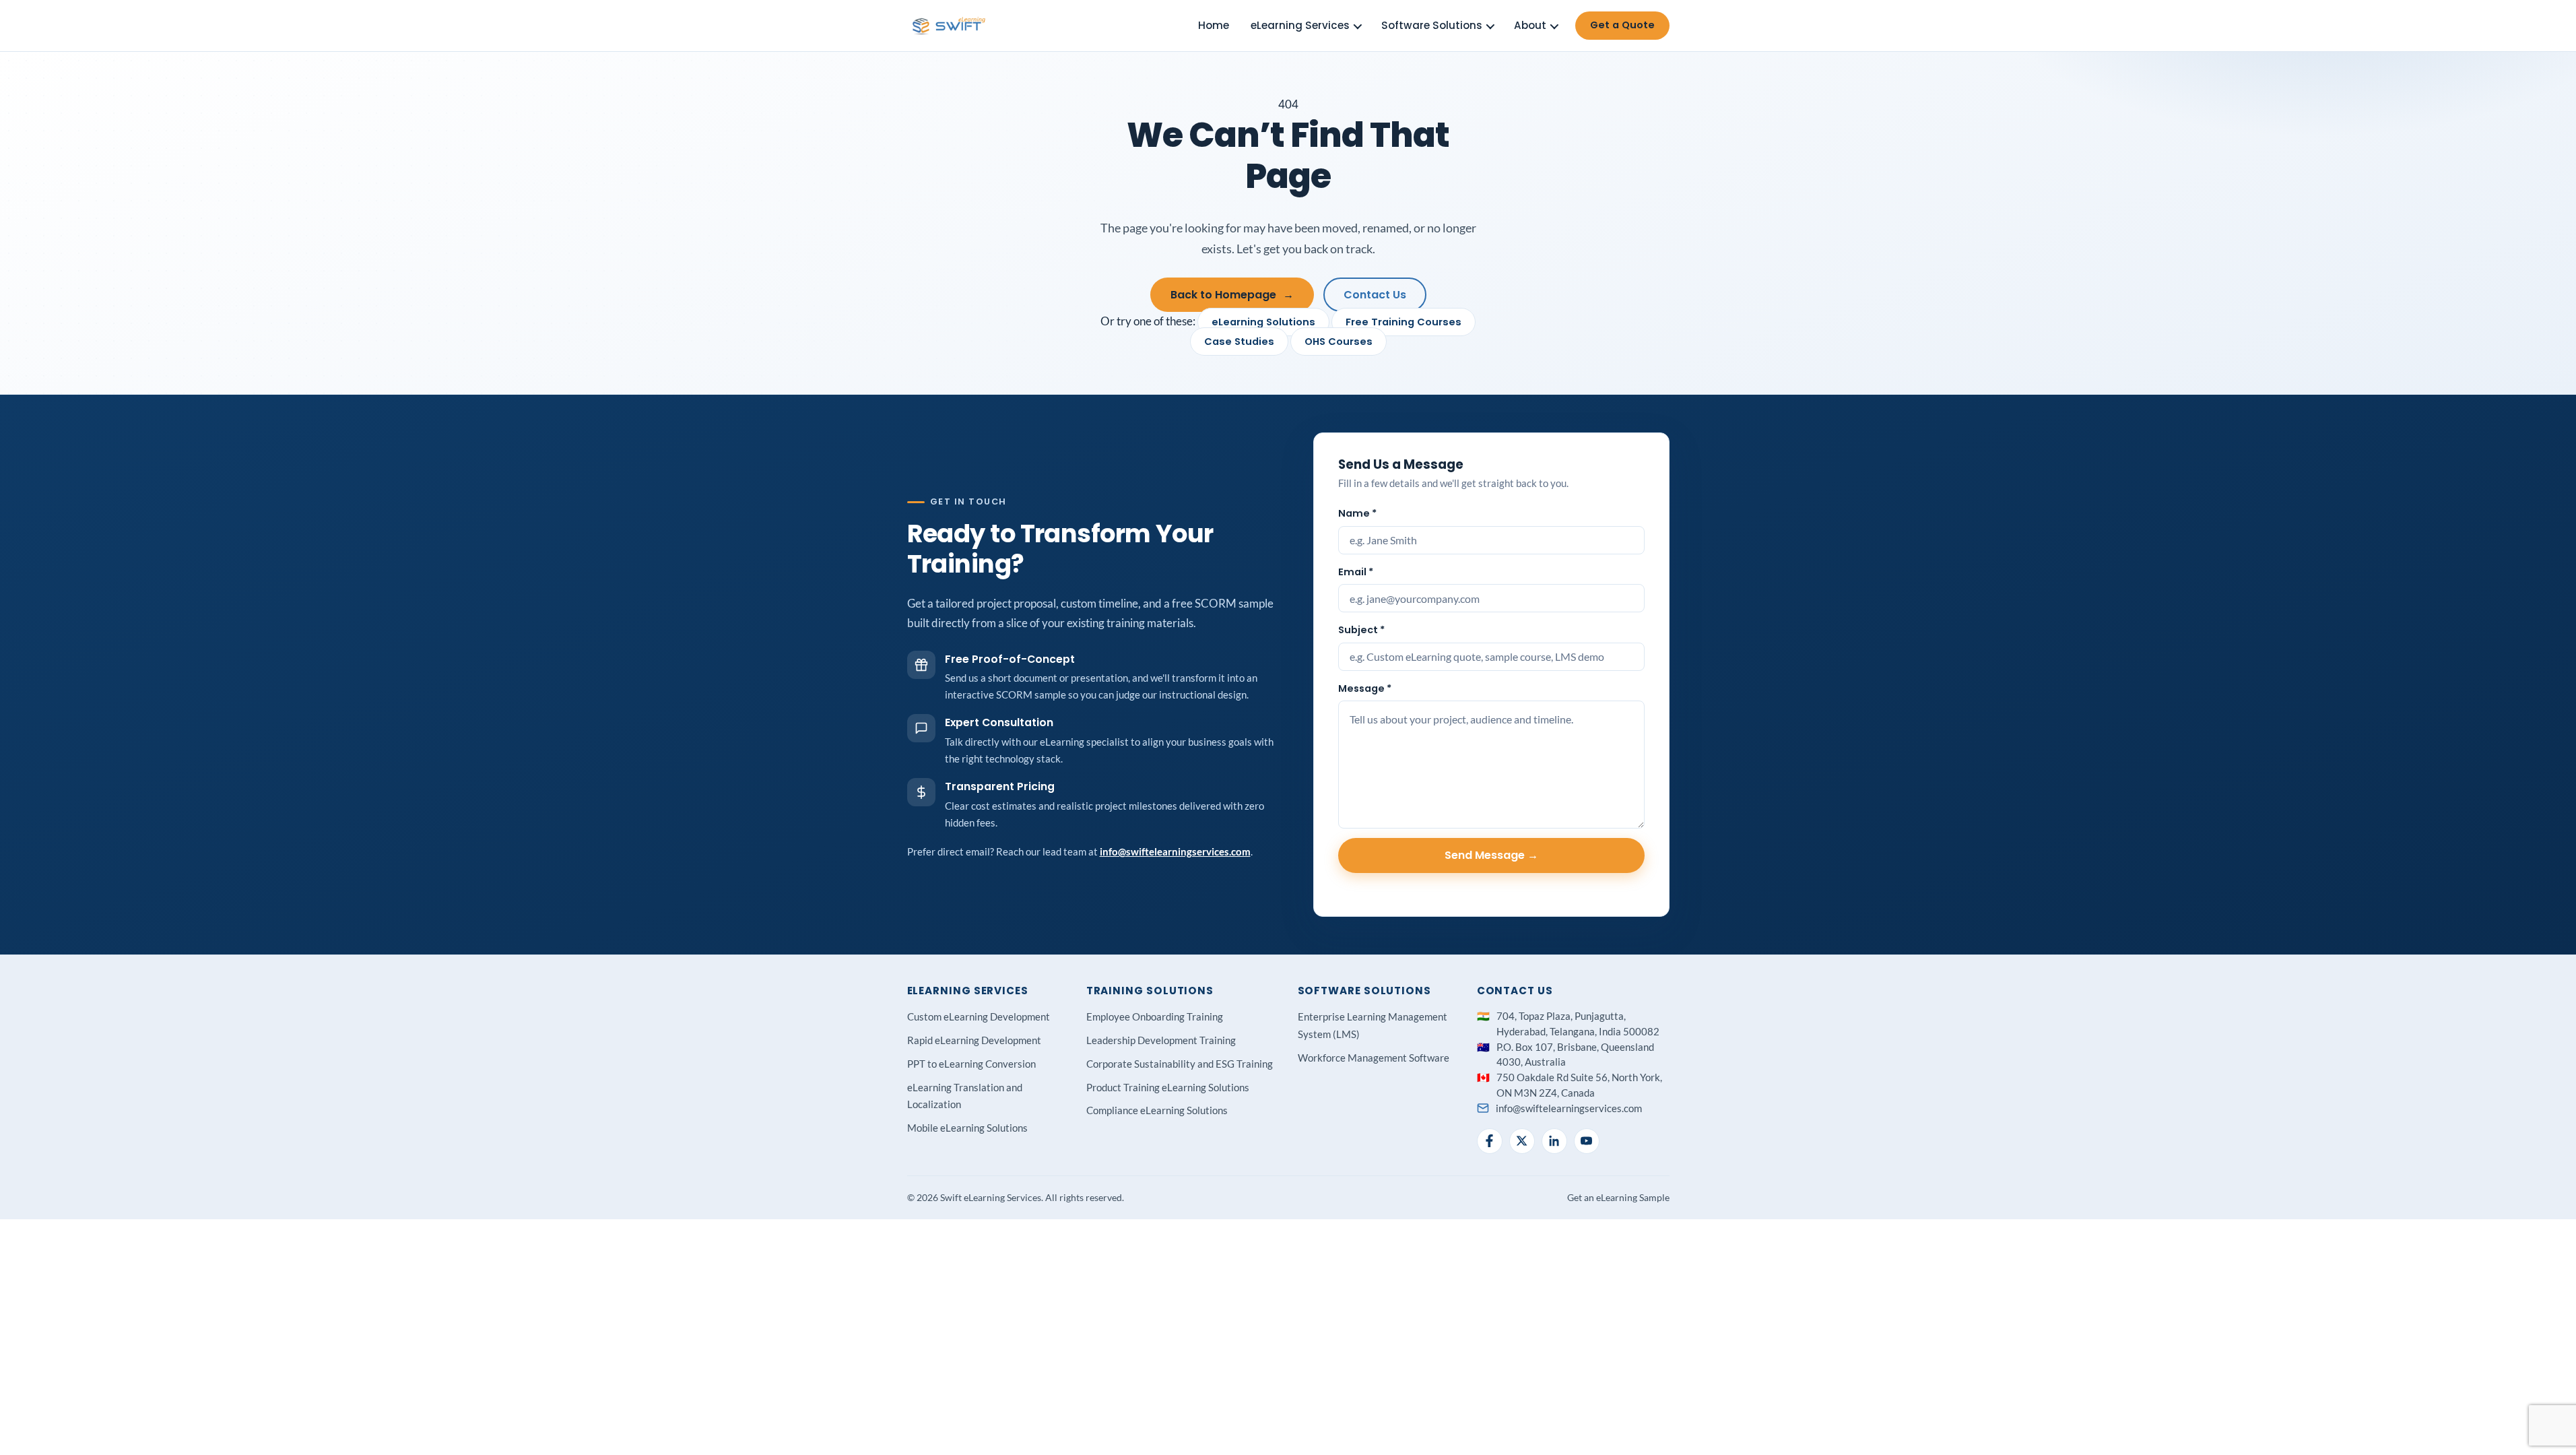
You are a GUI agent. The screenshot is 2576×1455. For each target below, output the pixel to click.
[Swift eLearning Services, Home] (950, 26)
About (1530, 25)
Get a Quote (1622, 25)
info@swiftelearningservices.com (1175, 851)
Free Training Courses (1403, 322)
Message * (1365, 688)
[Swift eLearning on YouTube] (1587, 1141)
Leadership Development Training (1161, 1040)
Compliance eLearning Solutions (1157, 1110)
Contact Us (1375, 295)
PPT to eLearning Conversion (971, 1064)
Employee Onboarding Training (1155, 1016)
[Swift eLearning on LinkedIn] (1554, 1141)
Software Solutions (1432, 25)
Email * (1356, 572)
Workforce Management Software (1374, 1058)
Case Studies (1239, 342)
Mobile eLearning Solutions (967, 1128)
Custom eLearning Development (979, 1016)
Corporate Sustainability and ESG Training (1180, 1064)
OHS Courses (1339, 342)
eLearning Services (1300, 25)
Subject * (1361, 630)
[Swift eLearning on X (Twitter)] (1522, 1141)
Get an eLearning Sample (1618, 1197)
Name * (1357, 513)
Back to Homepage (1232, 295)
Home (1214, 25)
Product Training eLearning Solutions (1168, 1087)
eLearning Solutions (1263, 322)
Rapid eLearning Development (974, 1040)
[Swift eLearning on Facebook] (1490, 1141)
